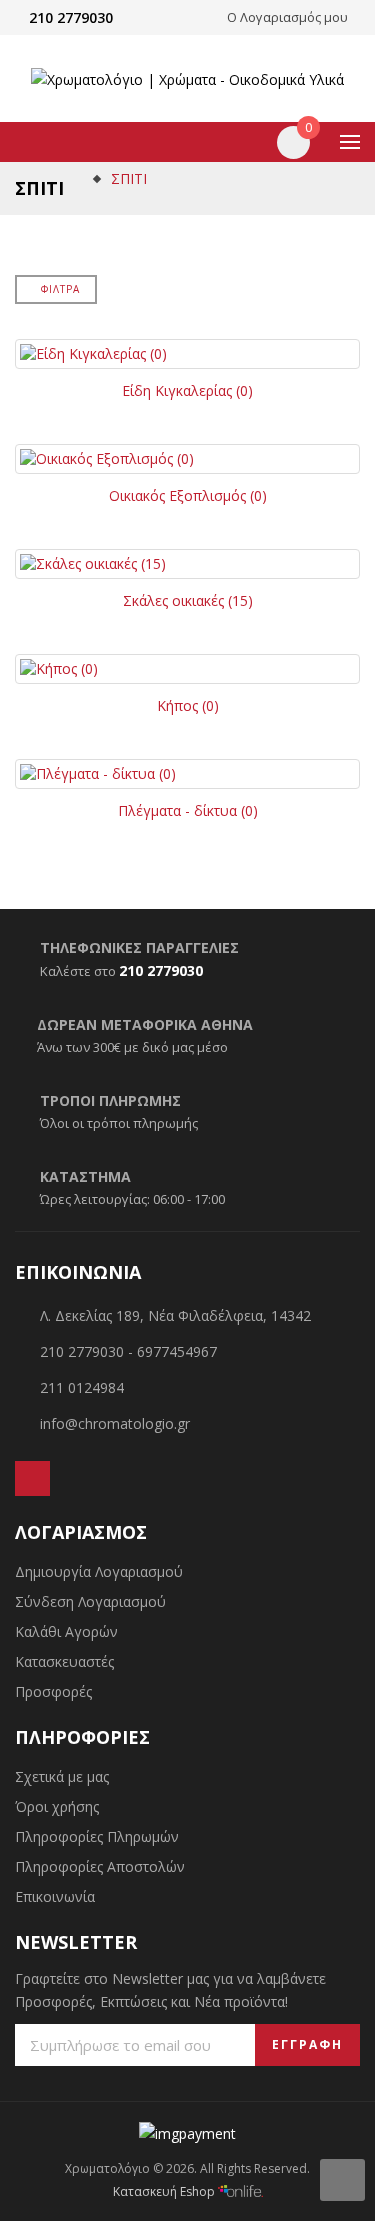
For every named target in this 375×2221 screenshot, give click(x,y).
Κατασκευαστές (64, 1661)
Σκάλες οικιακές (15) (188, 600)
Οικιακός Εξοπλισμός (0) (188, 495)
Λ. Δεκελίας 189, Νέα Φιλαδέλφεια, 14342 (175, 1315)
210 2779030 (71, 17)
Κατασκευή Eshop (165, 2191)
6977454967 (177, 1351)
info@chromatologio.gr (115, 1423)
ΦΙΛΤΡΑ (60, 289)
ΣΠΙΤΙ (129, 178)
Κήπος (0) (188, 705)
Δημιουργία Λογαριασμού (99, 1571)
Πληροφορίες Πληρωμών (97, 1836)
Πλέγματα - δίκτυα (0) (188, 810)
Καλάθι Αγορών (66, 1631)
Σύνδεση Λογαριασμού (90, 1601)
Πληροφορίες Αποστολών (100, 1866)
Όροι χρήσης (57, 1806)
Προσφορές (53, 1691)
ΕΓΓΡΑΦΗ (307, 2044)
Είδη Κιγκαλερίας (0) (187, 390)
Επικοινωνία (55, 1896)
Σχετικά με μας (62, 1776)
